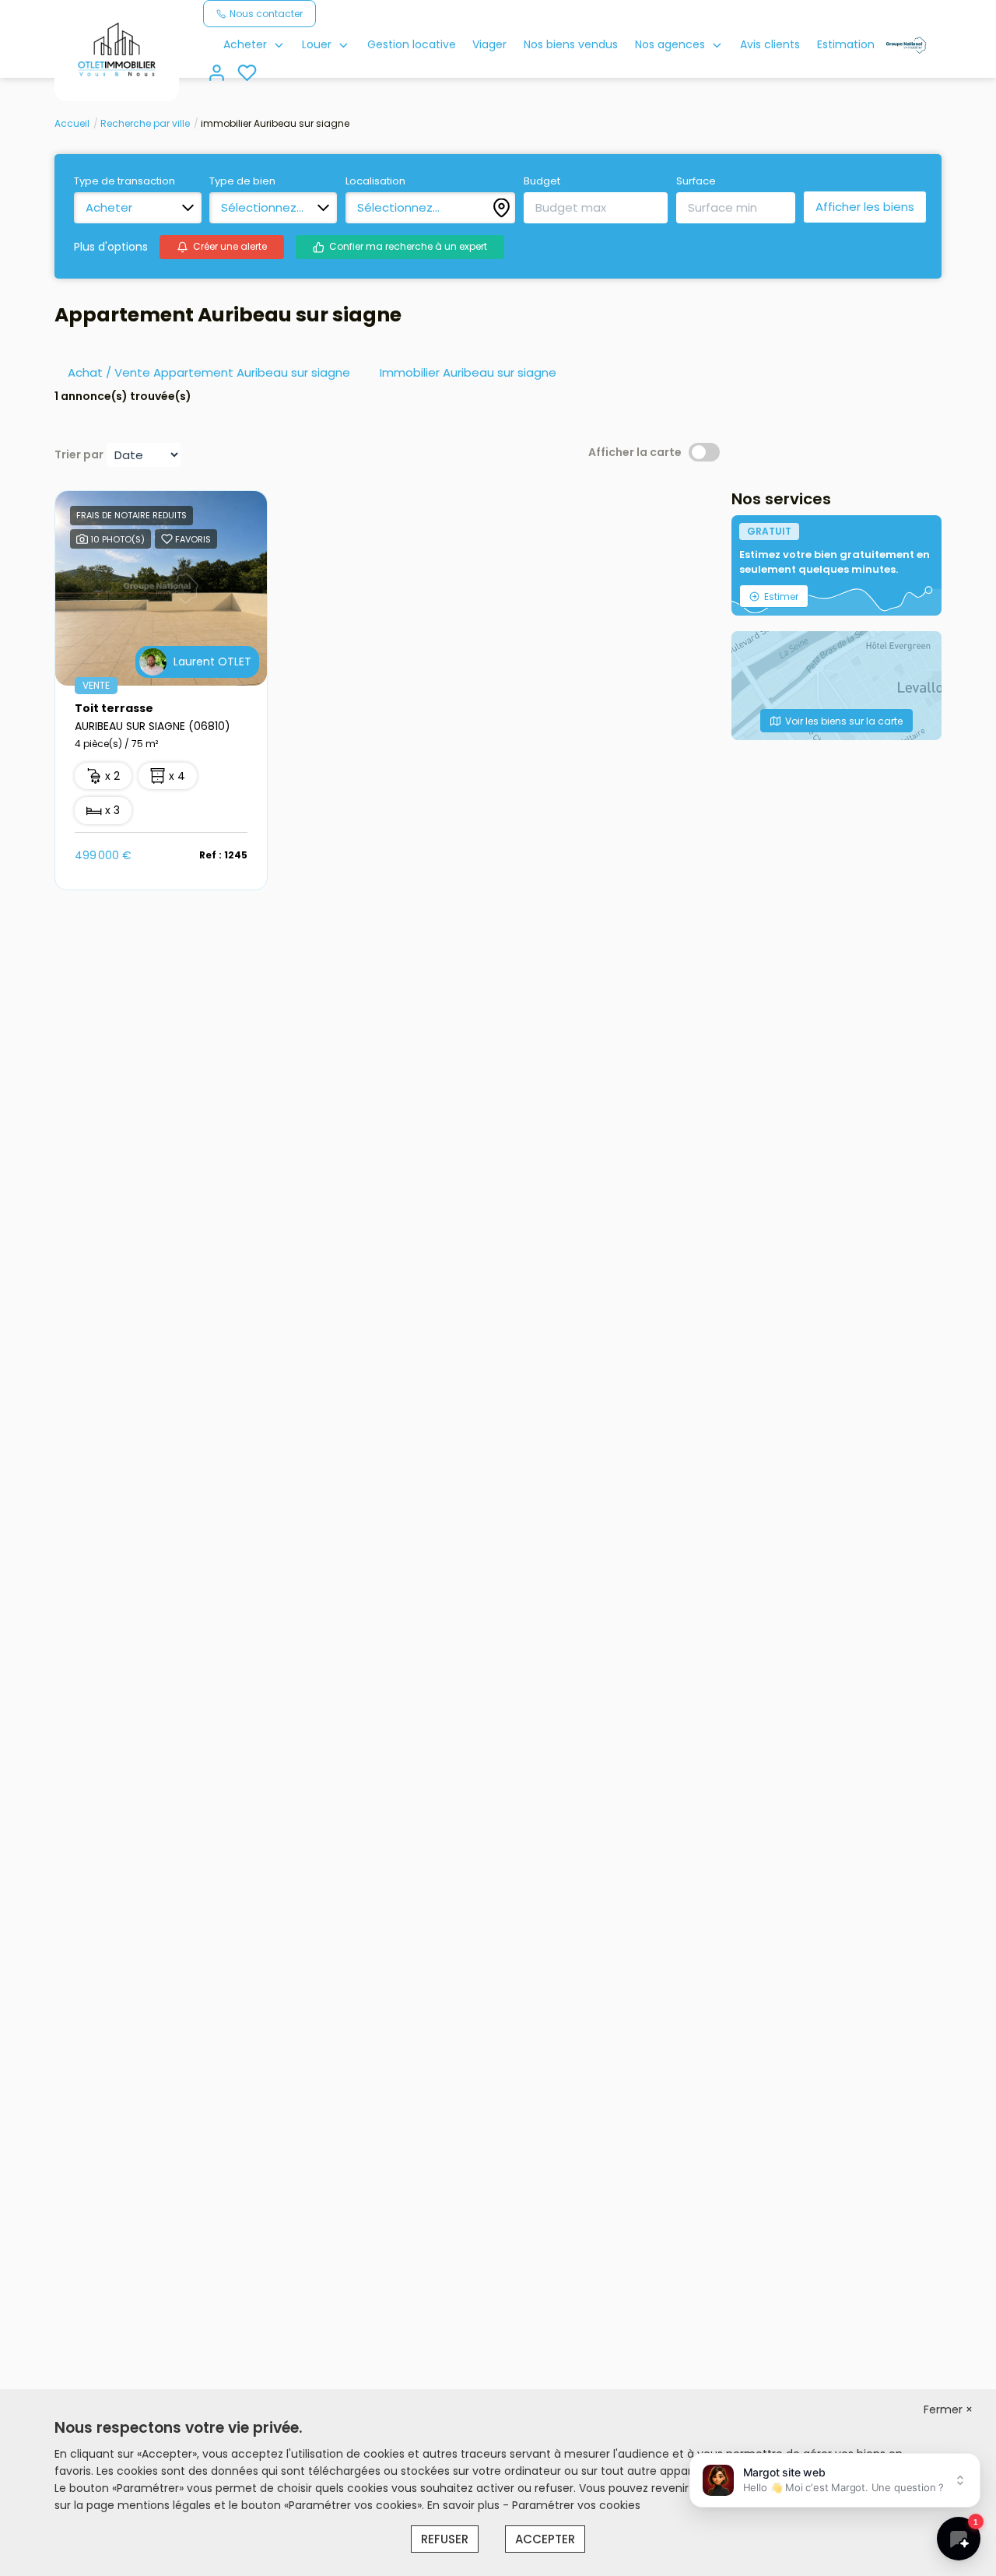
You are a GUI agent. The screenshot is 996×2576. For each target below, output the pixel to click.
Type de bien (242, 181)
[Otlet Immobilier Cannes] (117, 50)
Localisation (375, 181)
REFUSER (445, 2539)
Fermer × (948, 2409)
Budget (542, 181)
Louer (317, 44)
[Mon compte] (217, 74)
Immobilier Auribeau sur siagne (468, 372)
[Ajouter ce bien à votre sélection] (167, 542)
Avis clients (770, 44)
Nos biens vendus (571, 44)
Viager (489, 44)
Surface (696, 181)
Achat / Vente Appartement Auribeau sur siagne (209, 372)
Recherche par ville (145, 123)
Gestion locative (412, 44)
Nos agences (670, 44)
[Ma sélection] (247, 74)
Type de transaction (124, 181)
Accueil (72, 123)
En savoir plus (465, 2505)
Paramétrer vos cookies (576, 2505)
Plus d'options (111, 247)
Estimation (846, 44)
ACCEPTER (545, 2539)
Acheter (245, 44)
